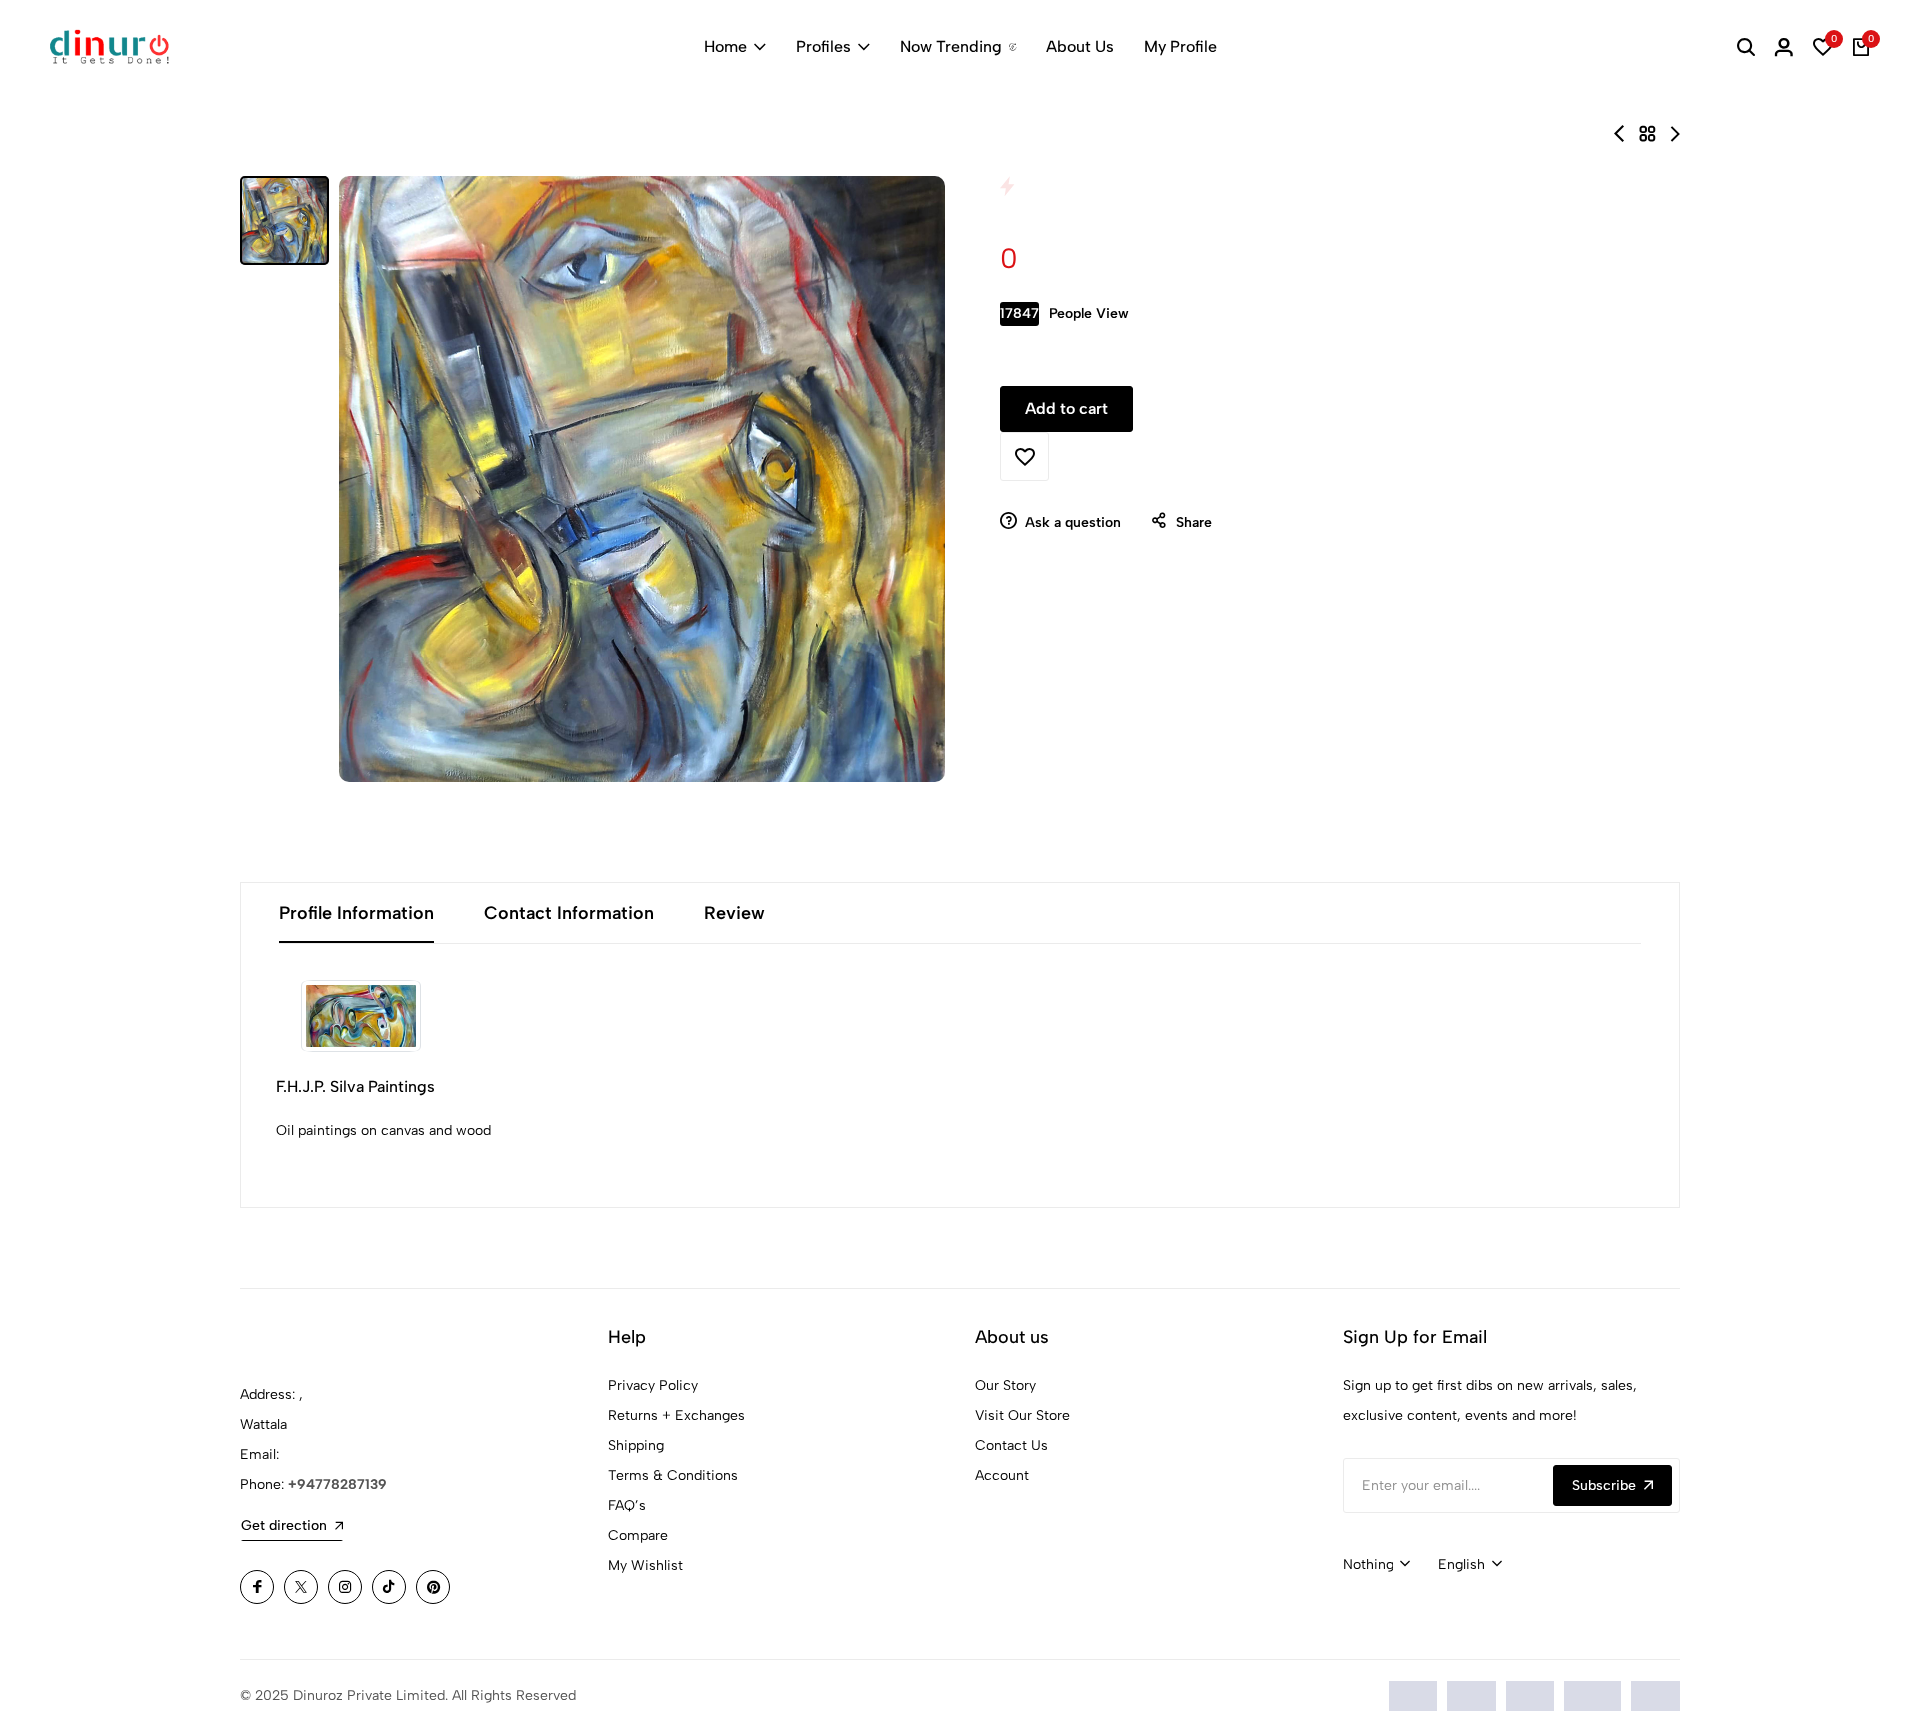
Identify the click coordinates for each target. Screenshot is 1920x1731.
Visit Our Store (1022, 1415)
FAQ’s (627, 1505)
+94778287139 (337, 1484)
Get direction (284, 1525)
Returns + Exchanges (676, 1415)
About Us (1080, 46)
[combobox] (1376, 1565)
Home (725, 46)
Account (1002, 1475)
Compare (638, 1535)
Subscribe (1604, 1485)
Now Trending (951, 46)
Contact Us (1011, 1445)
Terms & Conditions (673, 1475)
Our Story (1005, 1385)
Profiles (823, 46)
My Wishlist (645, 1565)
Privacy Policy (653, 1385)
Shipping (636, 1445)
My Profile (1180, 46)
